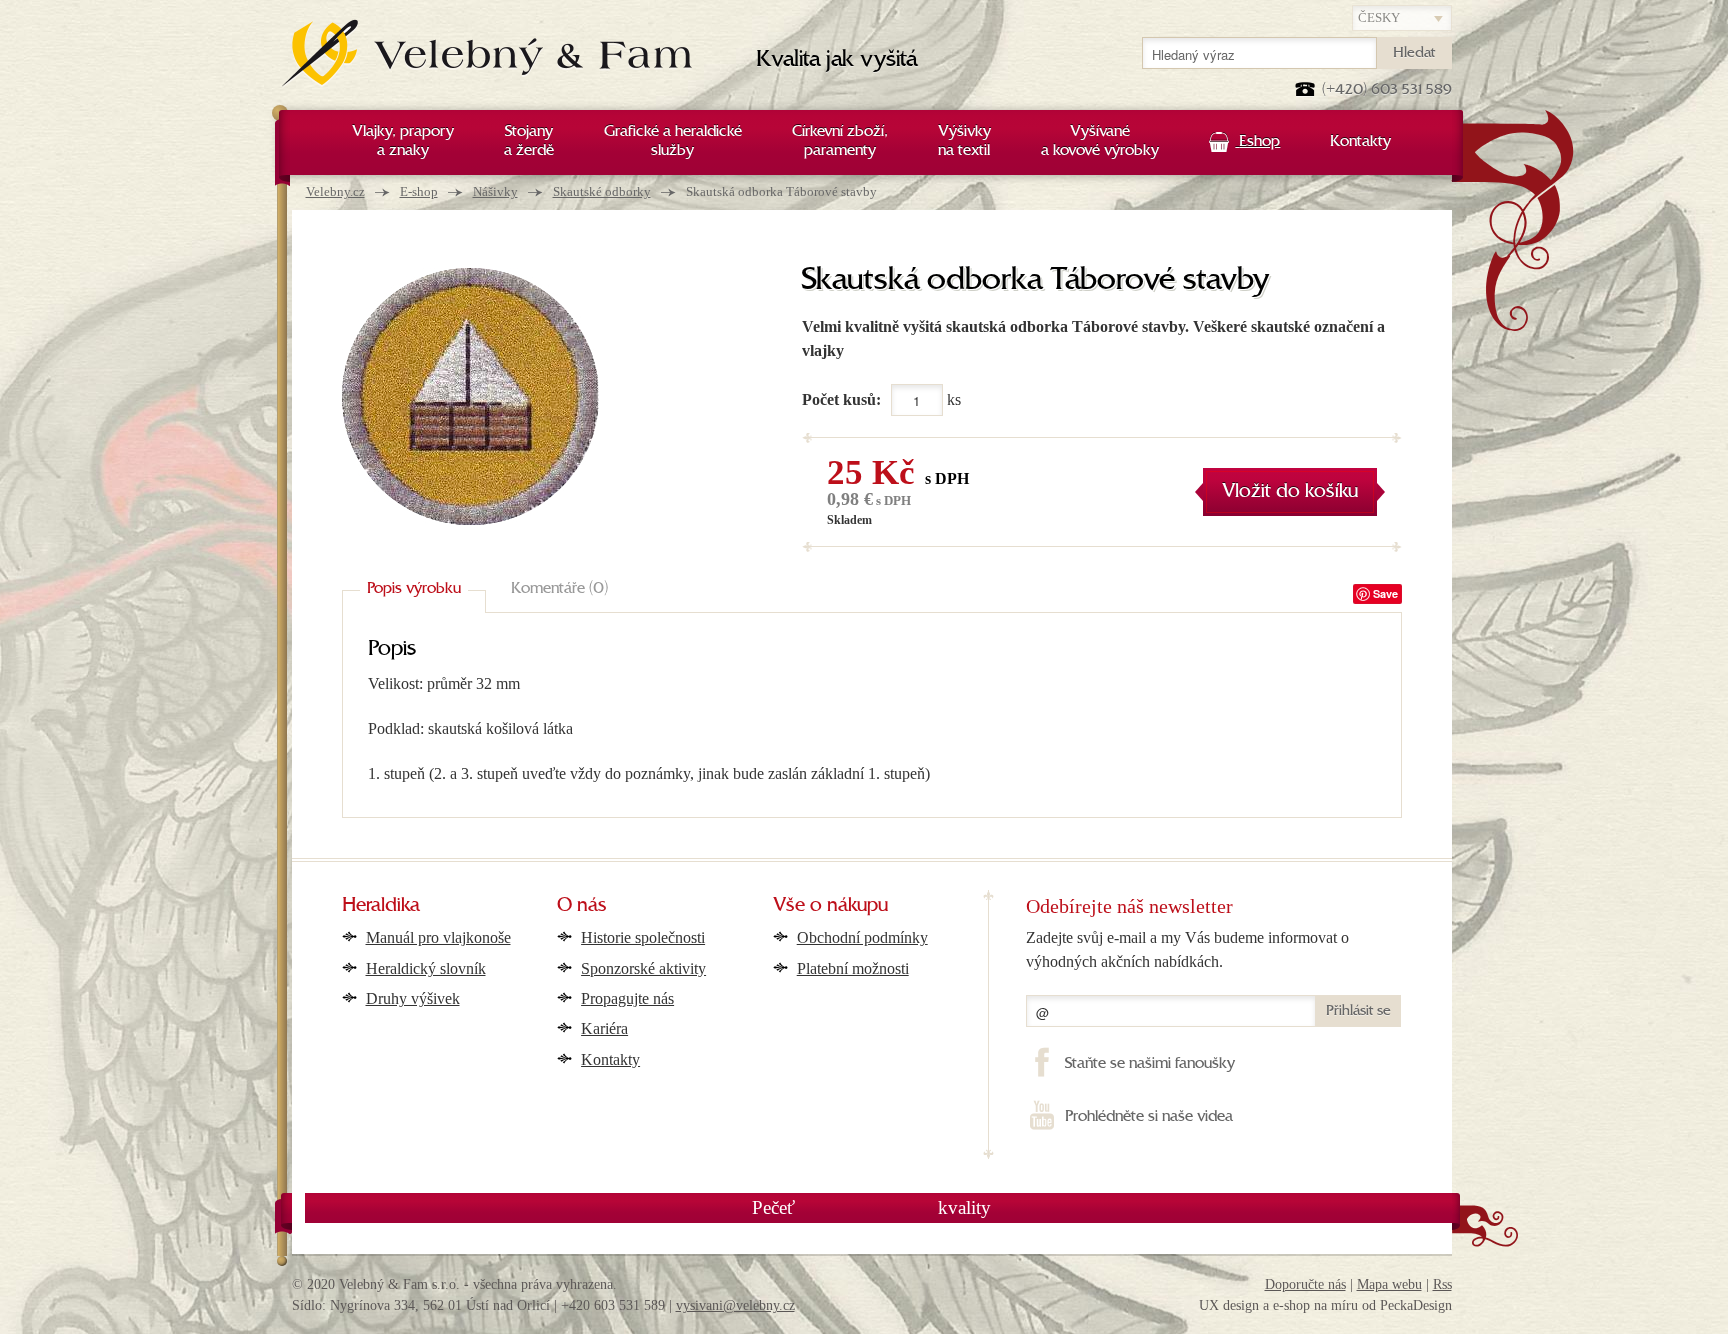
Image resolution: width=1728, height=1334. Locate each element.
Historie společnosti (643, 937)
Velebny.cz (335, 191)
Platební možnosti (853, 968)
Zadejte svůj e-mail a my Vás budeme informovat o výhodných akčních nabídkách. (1187, 949)
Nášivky (495, 191)
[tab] (414, 590)
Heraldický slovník (426, 968)
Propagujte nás (627, 998)
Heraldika (381, 906)
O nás (582, 906)
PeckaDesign (1416, 1305)
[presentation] (414, 590)
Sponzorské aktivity (643, 968)
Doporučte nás (1305, 1284)
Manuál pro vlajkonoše (438, 937)
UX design (1229, 1305)
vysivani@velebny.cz (735, 1305)
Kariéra (604, 1028)
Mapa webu (1389, 1284)
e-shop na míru (1315, 1305)
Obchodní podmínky (862, 937)
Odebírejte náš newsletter (1129, 906)
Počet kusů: (841, 399)
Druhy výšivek (413, 998)
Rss (1442, 1284)
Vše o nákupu (830, 906)
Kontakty (610, 1059)
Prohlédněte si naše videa (1148, 1117)
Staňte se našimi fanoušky (1149, 1064)
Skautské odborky (602, 191)
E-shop (419, 191)
